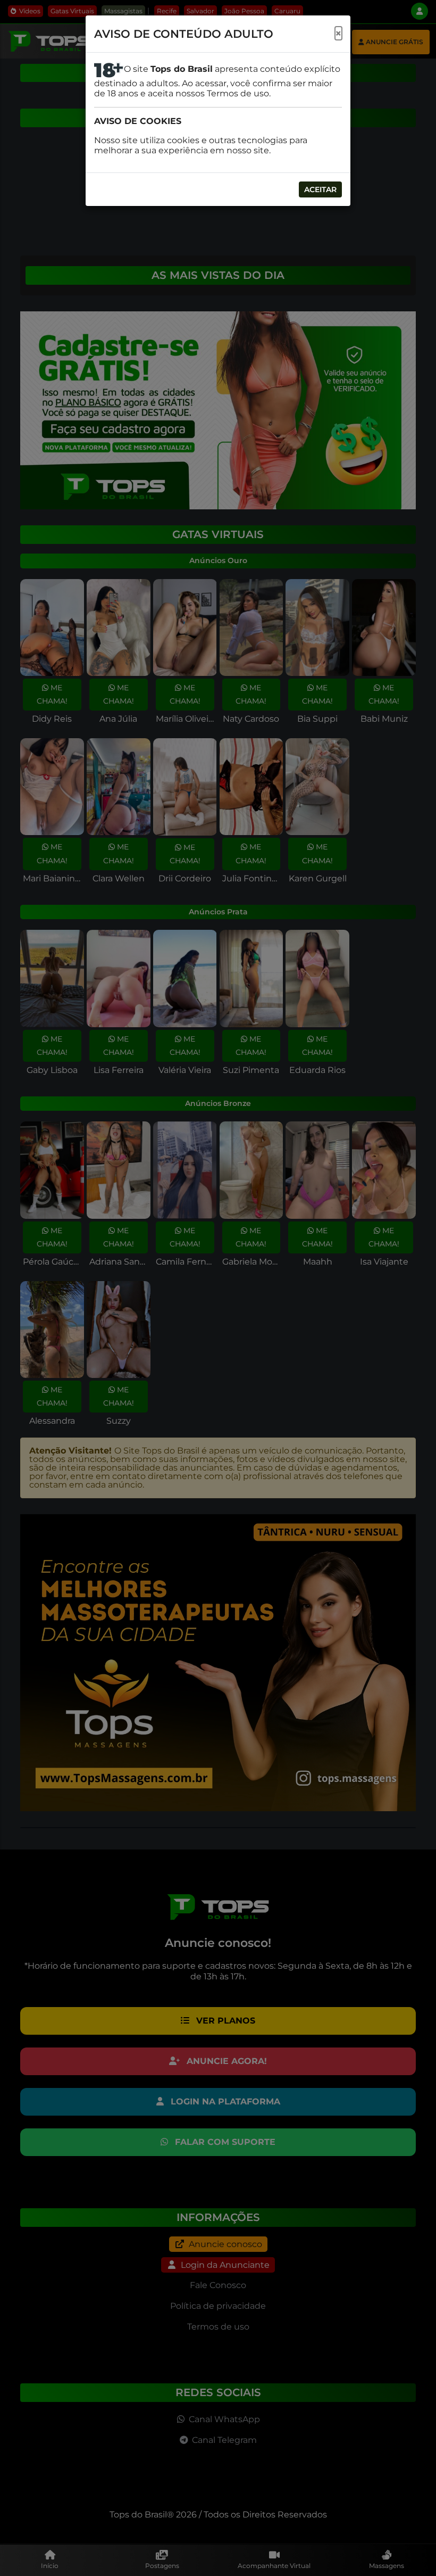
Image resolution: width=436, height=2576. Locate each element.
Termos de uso (238, 93)
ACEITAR (320, 189)
